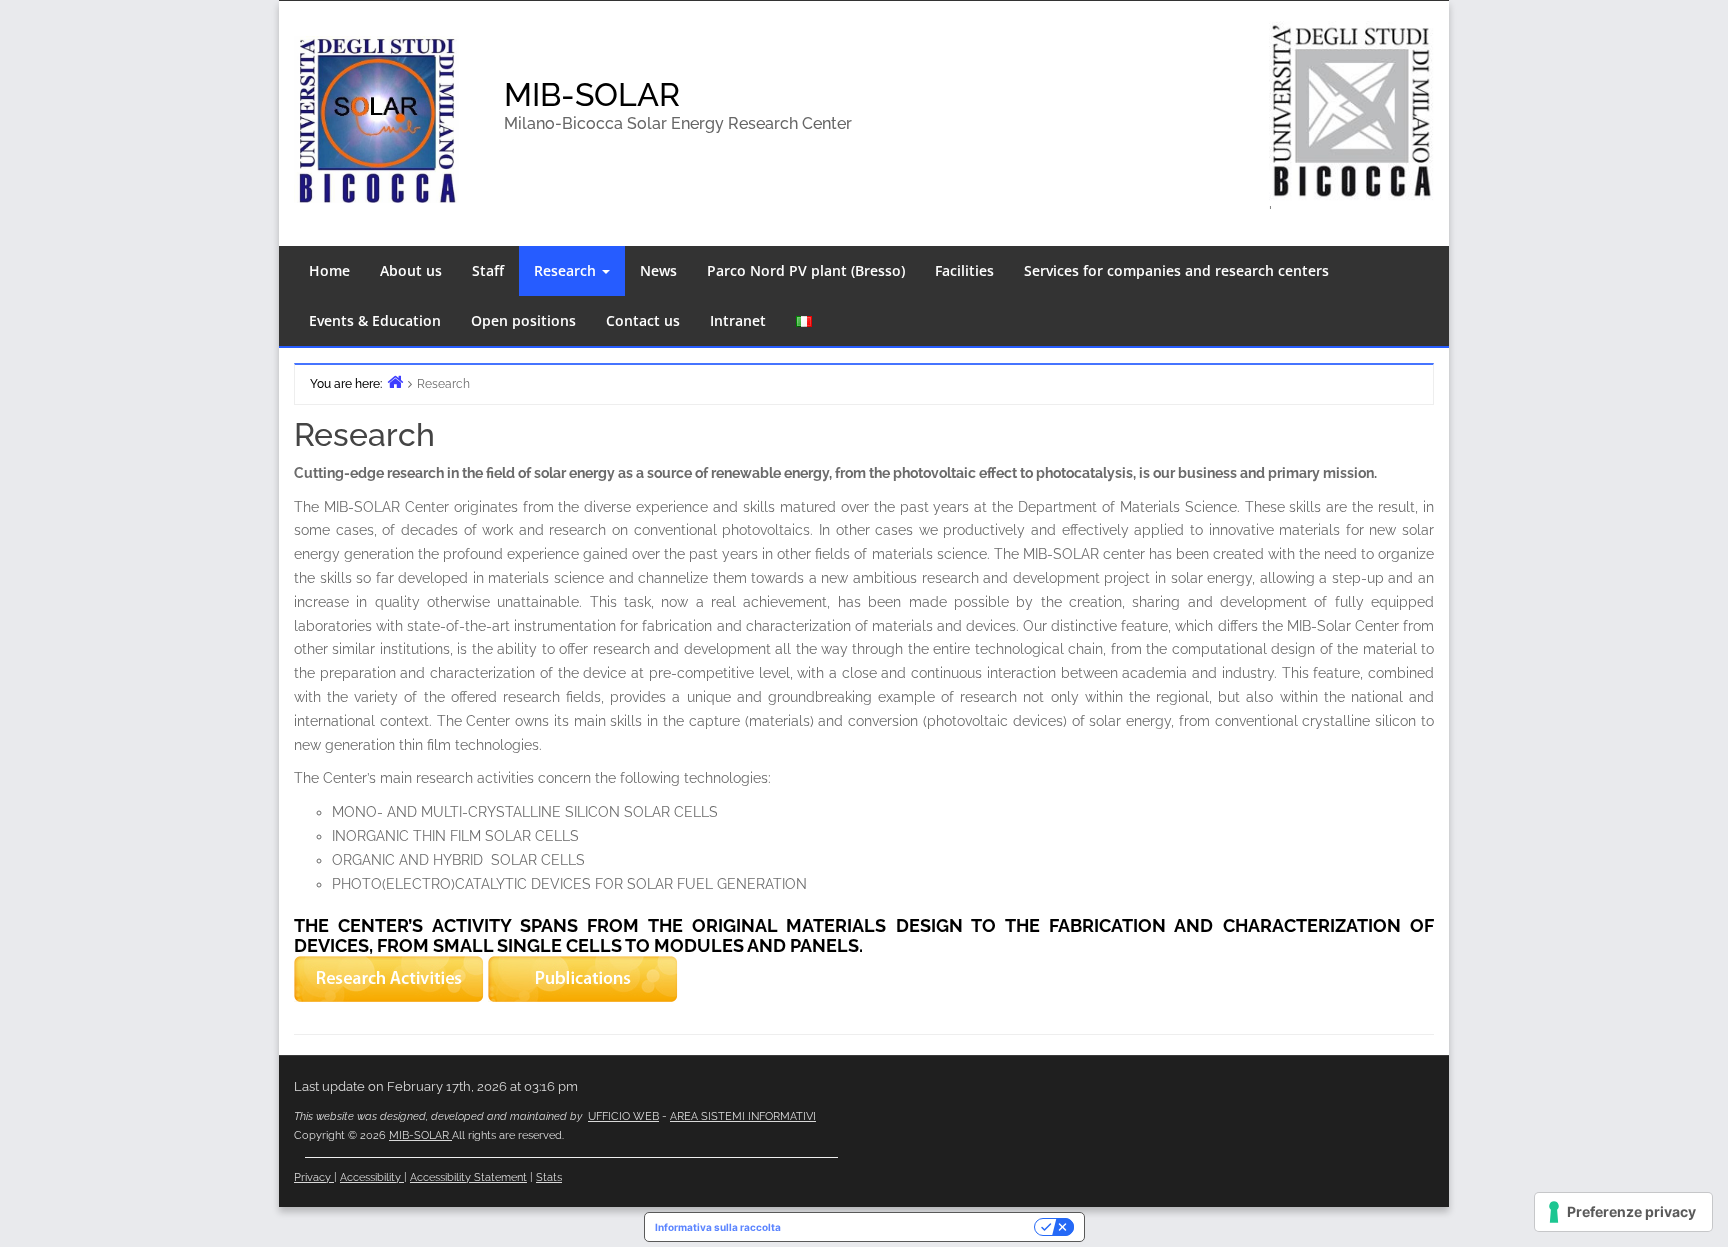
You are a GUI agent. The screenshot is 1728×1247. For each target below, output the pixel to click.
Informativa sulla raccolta (718, 1227)
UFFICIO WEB (623, 1116)
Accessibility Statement (468, 1177)
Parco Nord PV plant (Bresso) (806, 270)
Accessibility (372, 1177)
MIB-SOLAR (592, 94)
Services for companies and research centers (1176, 270)
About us (411, 270)
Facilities (964, 270)
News (658, 270)
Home (329, 270)
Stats (549, 1177)
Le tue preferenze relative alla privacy (914, 1227)
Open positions (523, 320)
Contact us (643, 320)
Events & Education (375, 320)
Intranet (738, 320)
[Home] (395, 381)
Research (567, 270)
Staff (488, 270)
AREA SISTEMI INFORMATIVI (743, 1116)
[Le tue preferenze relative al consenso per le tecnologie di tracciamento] (1623, 1212)
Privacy (314, 1177)
